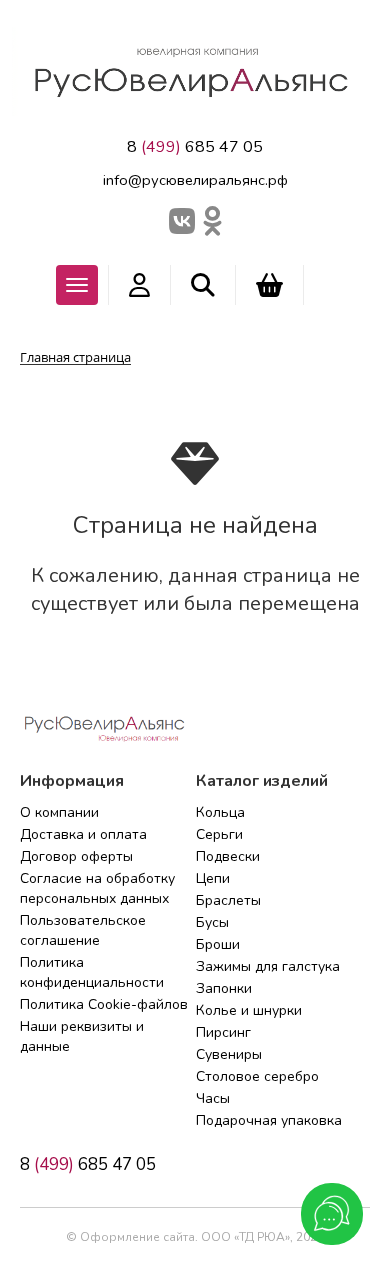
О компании (59, 812)
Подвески (228, 856)
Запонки (224, 988)
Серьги (219, 834)
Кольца (220, 812)
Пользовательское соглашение (83, 930)
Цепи (213, 878)
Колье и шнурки (249, 1010)
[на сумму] (269, 285)
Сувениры (229, 1054)
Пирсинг (223, 1032)
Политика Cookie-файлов (104, 1004)
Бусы (212, 922)
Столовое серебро (257, 1076)
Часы (213, 1098)
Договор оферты (76, 856)
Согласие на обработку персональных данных (97, 888)
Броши (218, 944)
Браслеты (228, 900)
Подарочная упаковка (269, 1120)
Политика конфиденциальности (92, 972)
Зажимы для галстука (268, 966)
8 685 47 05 (195, 147)
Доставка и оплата (83, 834)
